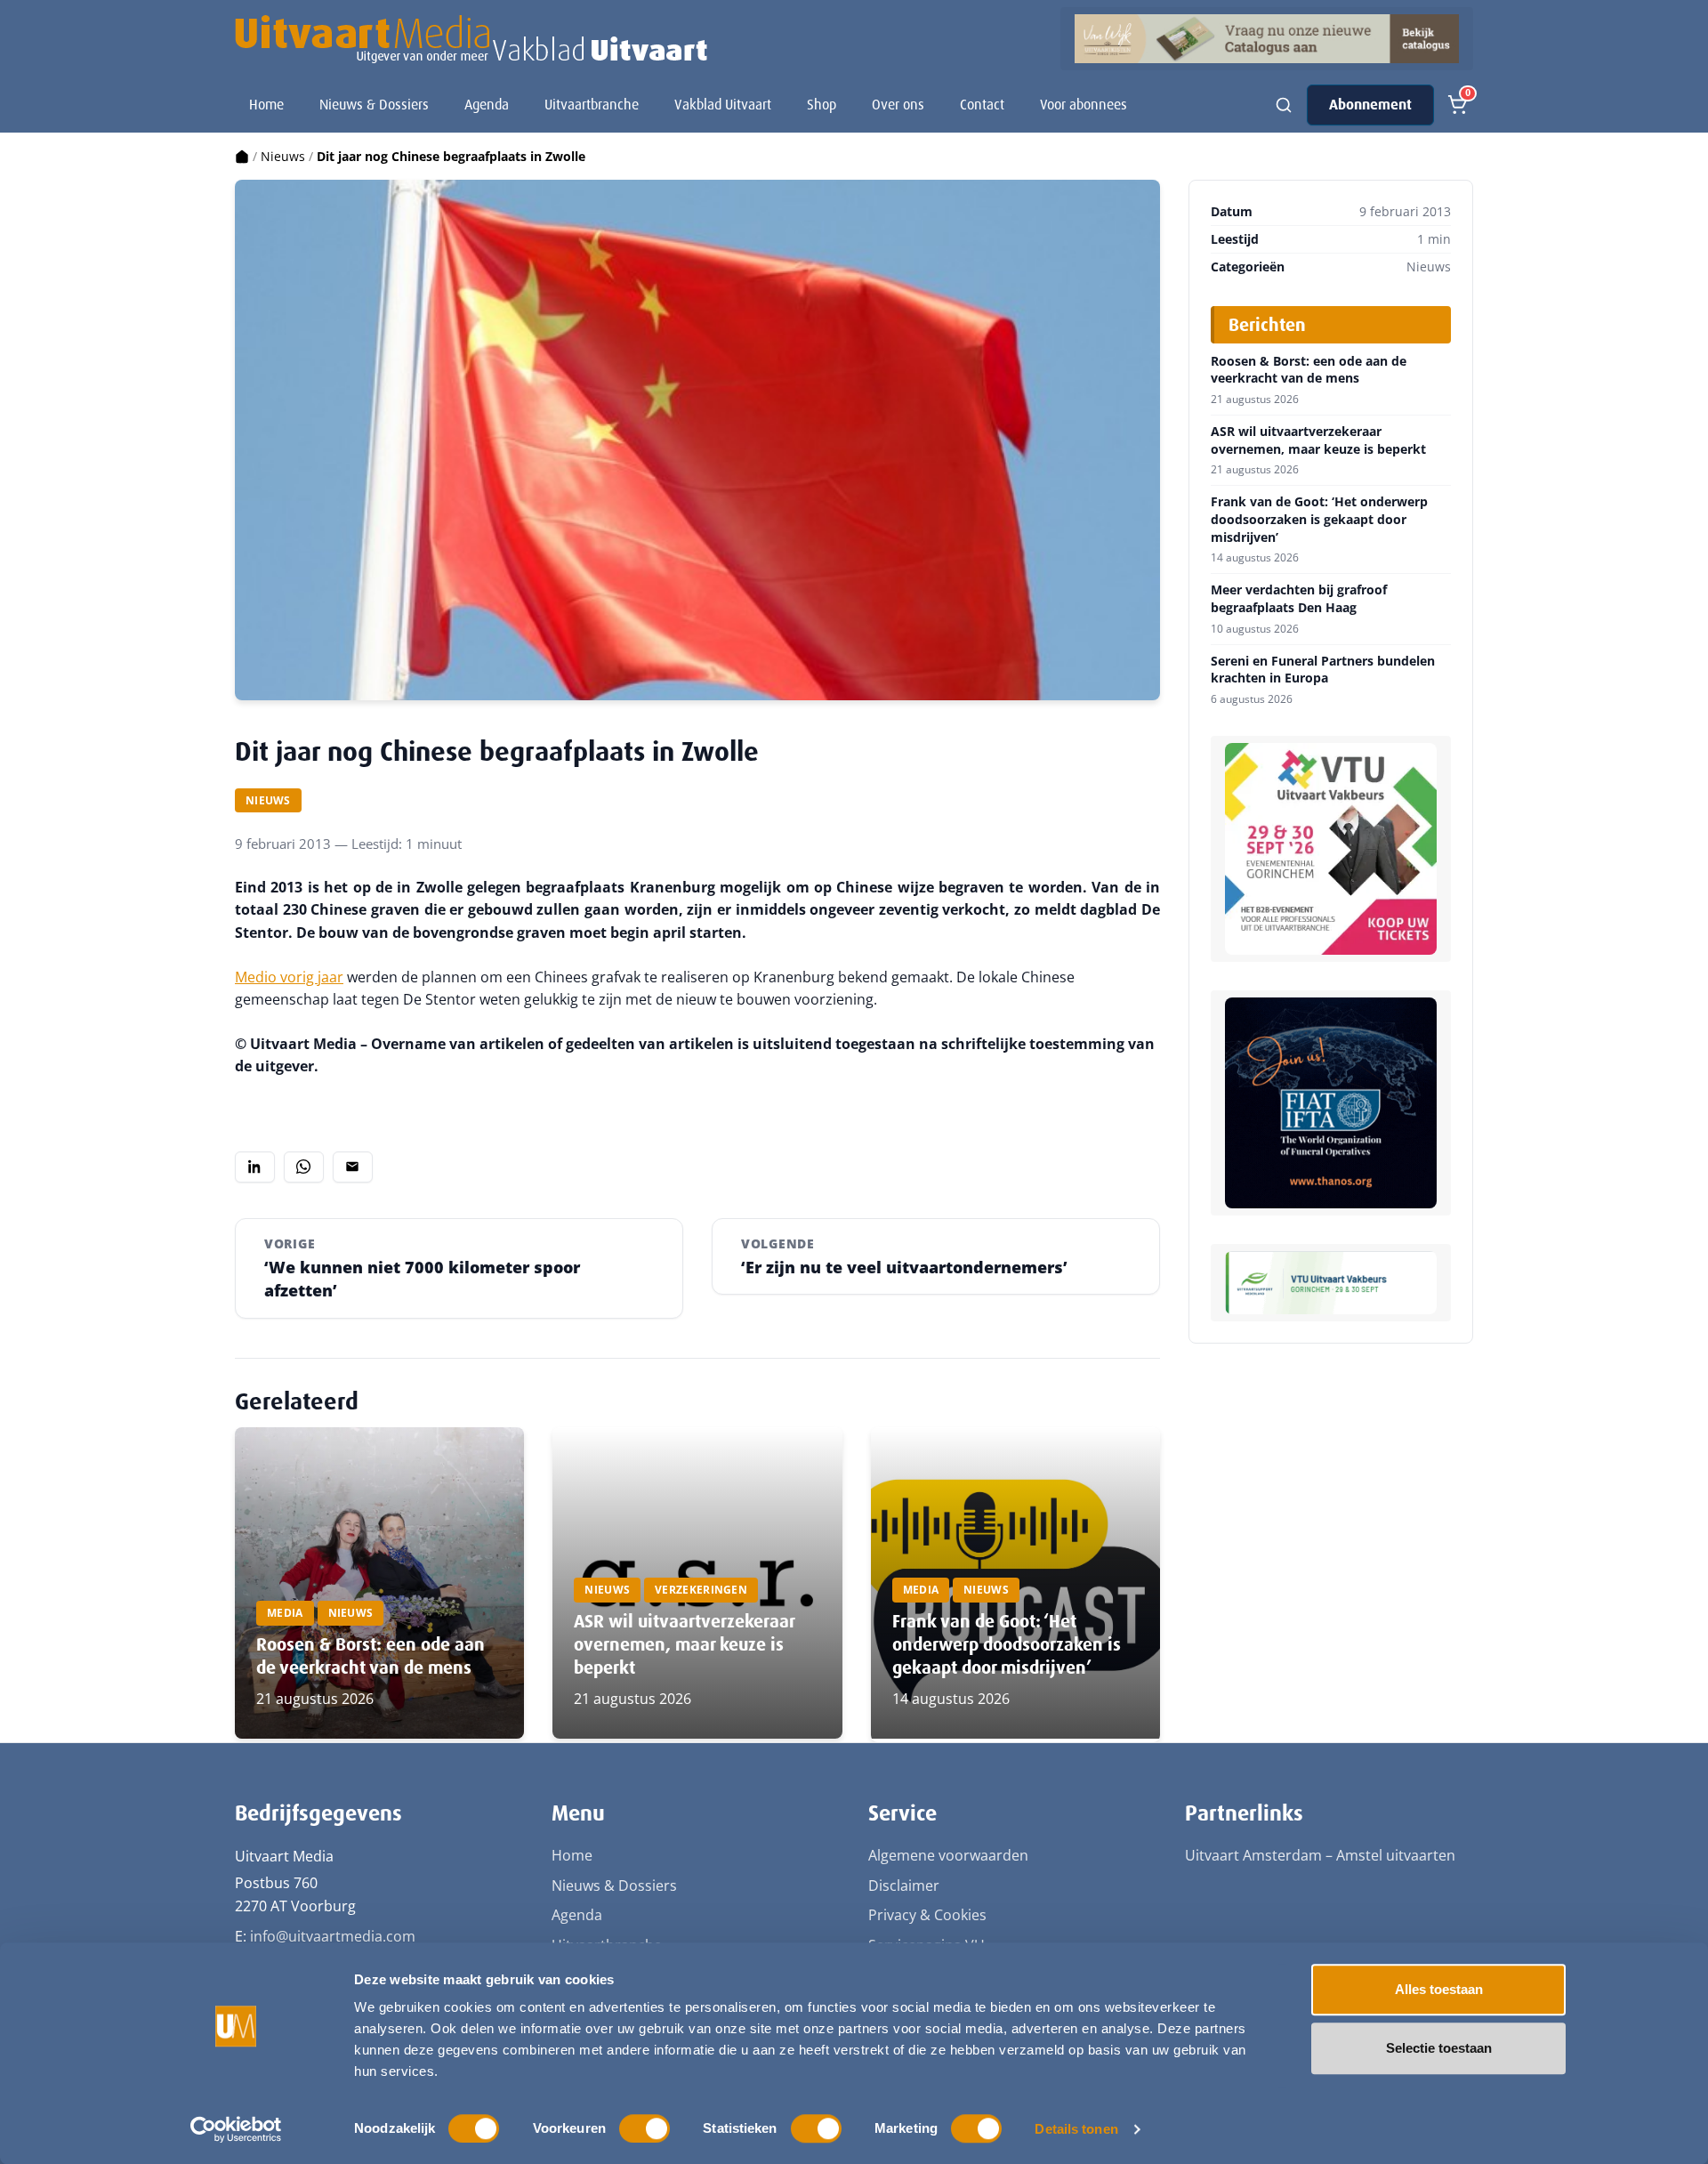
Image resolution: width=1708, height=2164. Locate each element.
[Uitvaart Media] (471, 39)
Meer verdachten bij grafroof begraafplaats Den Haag (1299, 598)
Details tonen (1076, 2129)
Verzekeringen (701, 1590)
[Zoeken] (1284, 105)
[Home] (242, 156)
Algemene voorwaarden (948, 1855)
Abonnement (1370, 105)
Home (266, 105)
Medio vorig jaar (289, 977)
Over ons (898, 105)
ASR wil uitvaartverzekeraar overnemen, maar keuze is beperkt (684, 1644)
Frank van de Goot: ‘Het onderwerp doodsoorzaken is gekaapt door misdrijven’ (1007, 1644)
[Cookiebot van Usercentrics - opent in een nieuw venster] (236, 2129)
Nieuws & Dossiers (374, 105)
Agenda (487, 105)
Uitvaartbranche (592, 105)
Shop (822, 105)
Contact (982, 105)
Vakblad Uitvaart (723, 105)
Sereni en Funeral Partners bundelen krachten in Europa (1323, 670)
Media (285, 1613)
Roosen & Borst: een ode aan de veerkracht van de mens (371, 1656)
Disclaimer (904, 1885)
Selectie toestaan (1439, 2048)
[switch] (645, 2128)
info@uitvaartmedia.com (333, 1936)
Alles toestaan (1439, 1989)
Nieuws (283, 156)
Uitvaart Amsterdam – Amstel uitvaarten (1320, 1855)
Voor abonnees (1084, 105)
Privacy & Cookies (927, 1915)
